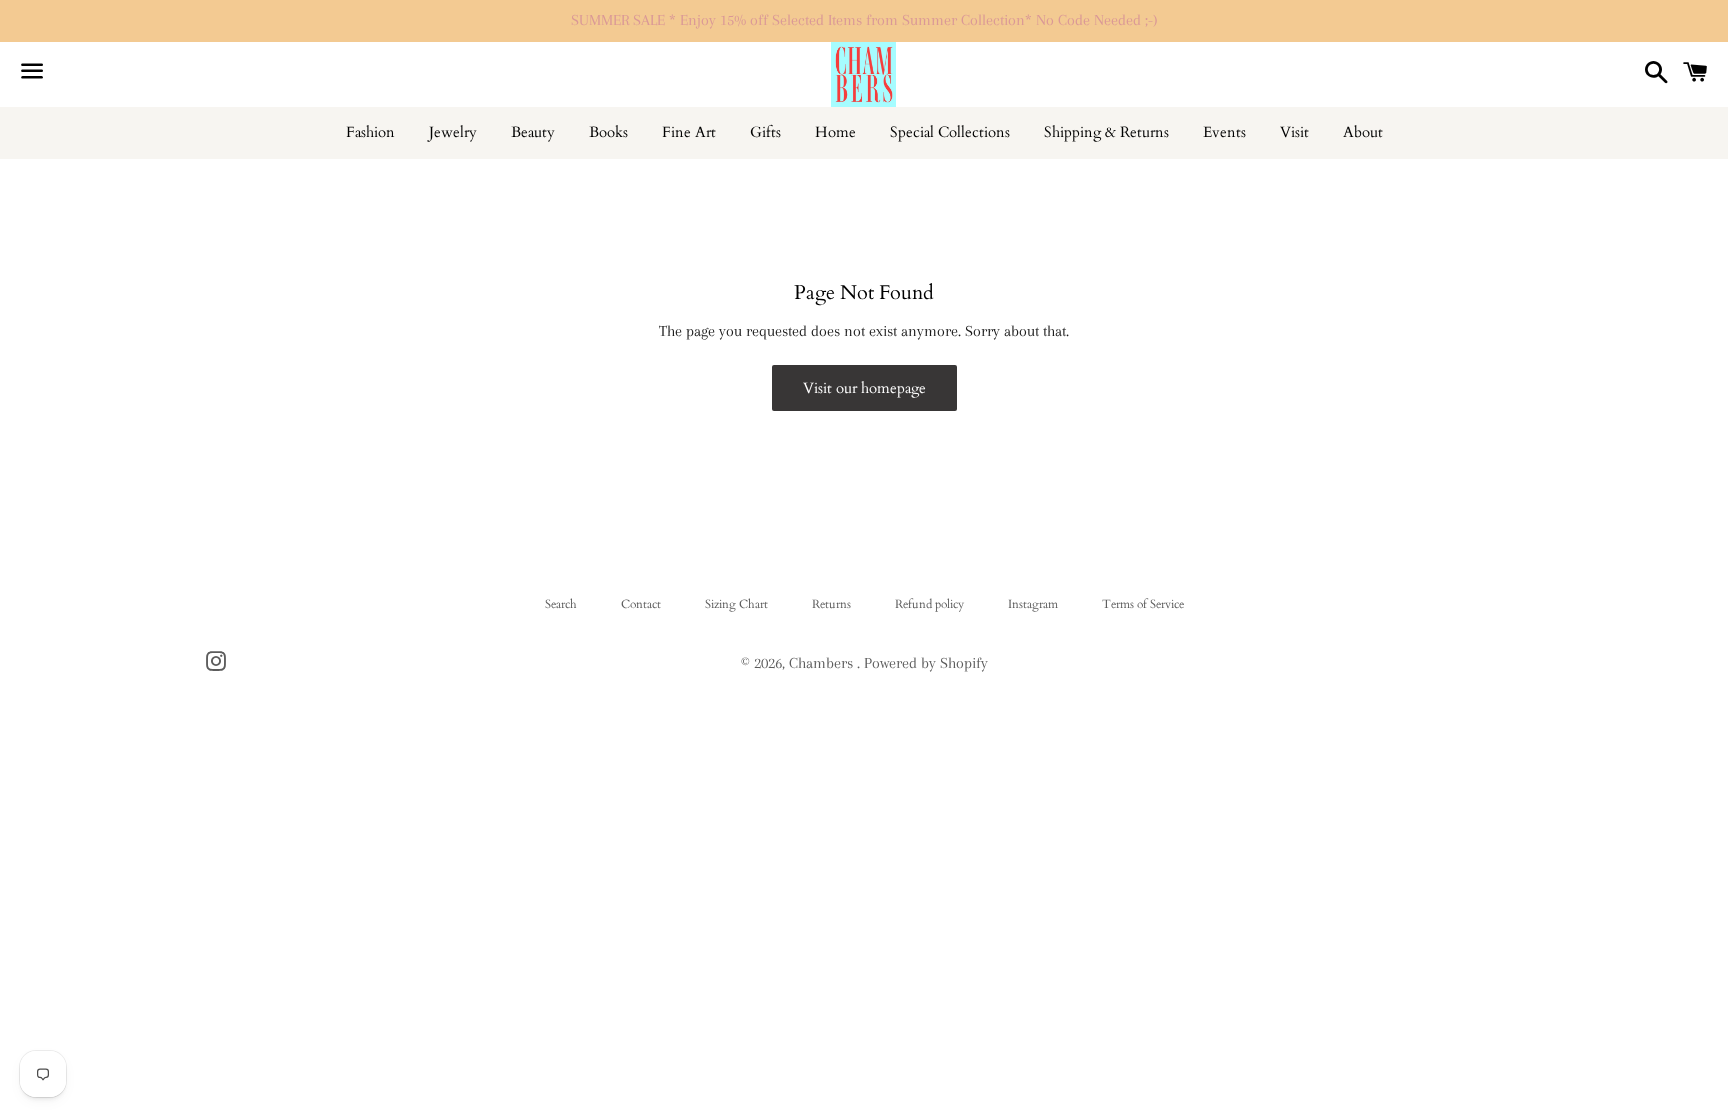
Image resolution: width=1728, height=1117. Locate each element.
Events (1224, 132)
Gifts (765, 132)
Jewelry (453, 132)
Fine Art (689, 132)
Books (608, 132)
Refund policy (929, 604)
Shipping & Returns (1106, 132)
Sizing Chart (736, 604)
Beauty (533, 132)
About (1363, 132)
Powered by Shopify (926, 663)
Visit (1294, 132)
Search (561, 604)
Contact (641, 604)
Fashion (370, 132)
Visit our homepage (864, 388)
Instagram (1033, 604)
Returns (831, 604)
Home (835, 132)
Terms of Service (1143, 604)
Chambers (823, 663)
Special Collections (950, 132)
